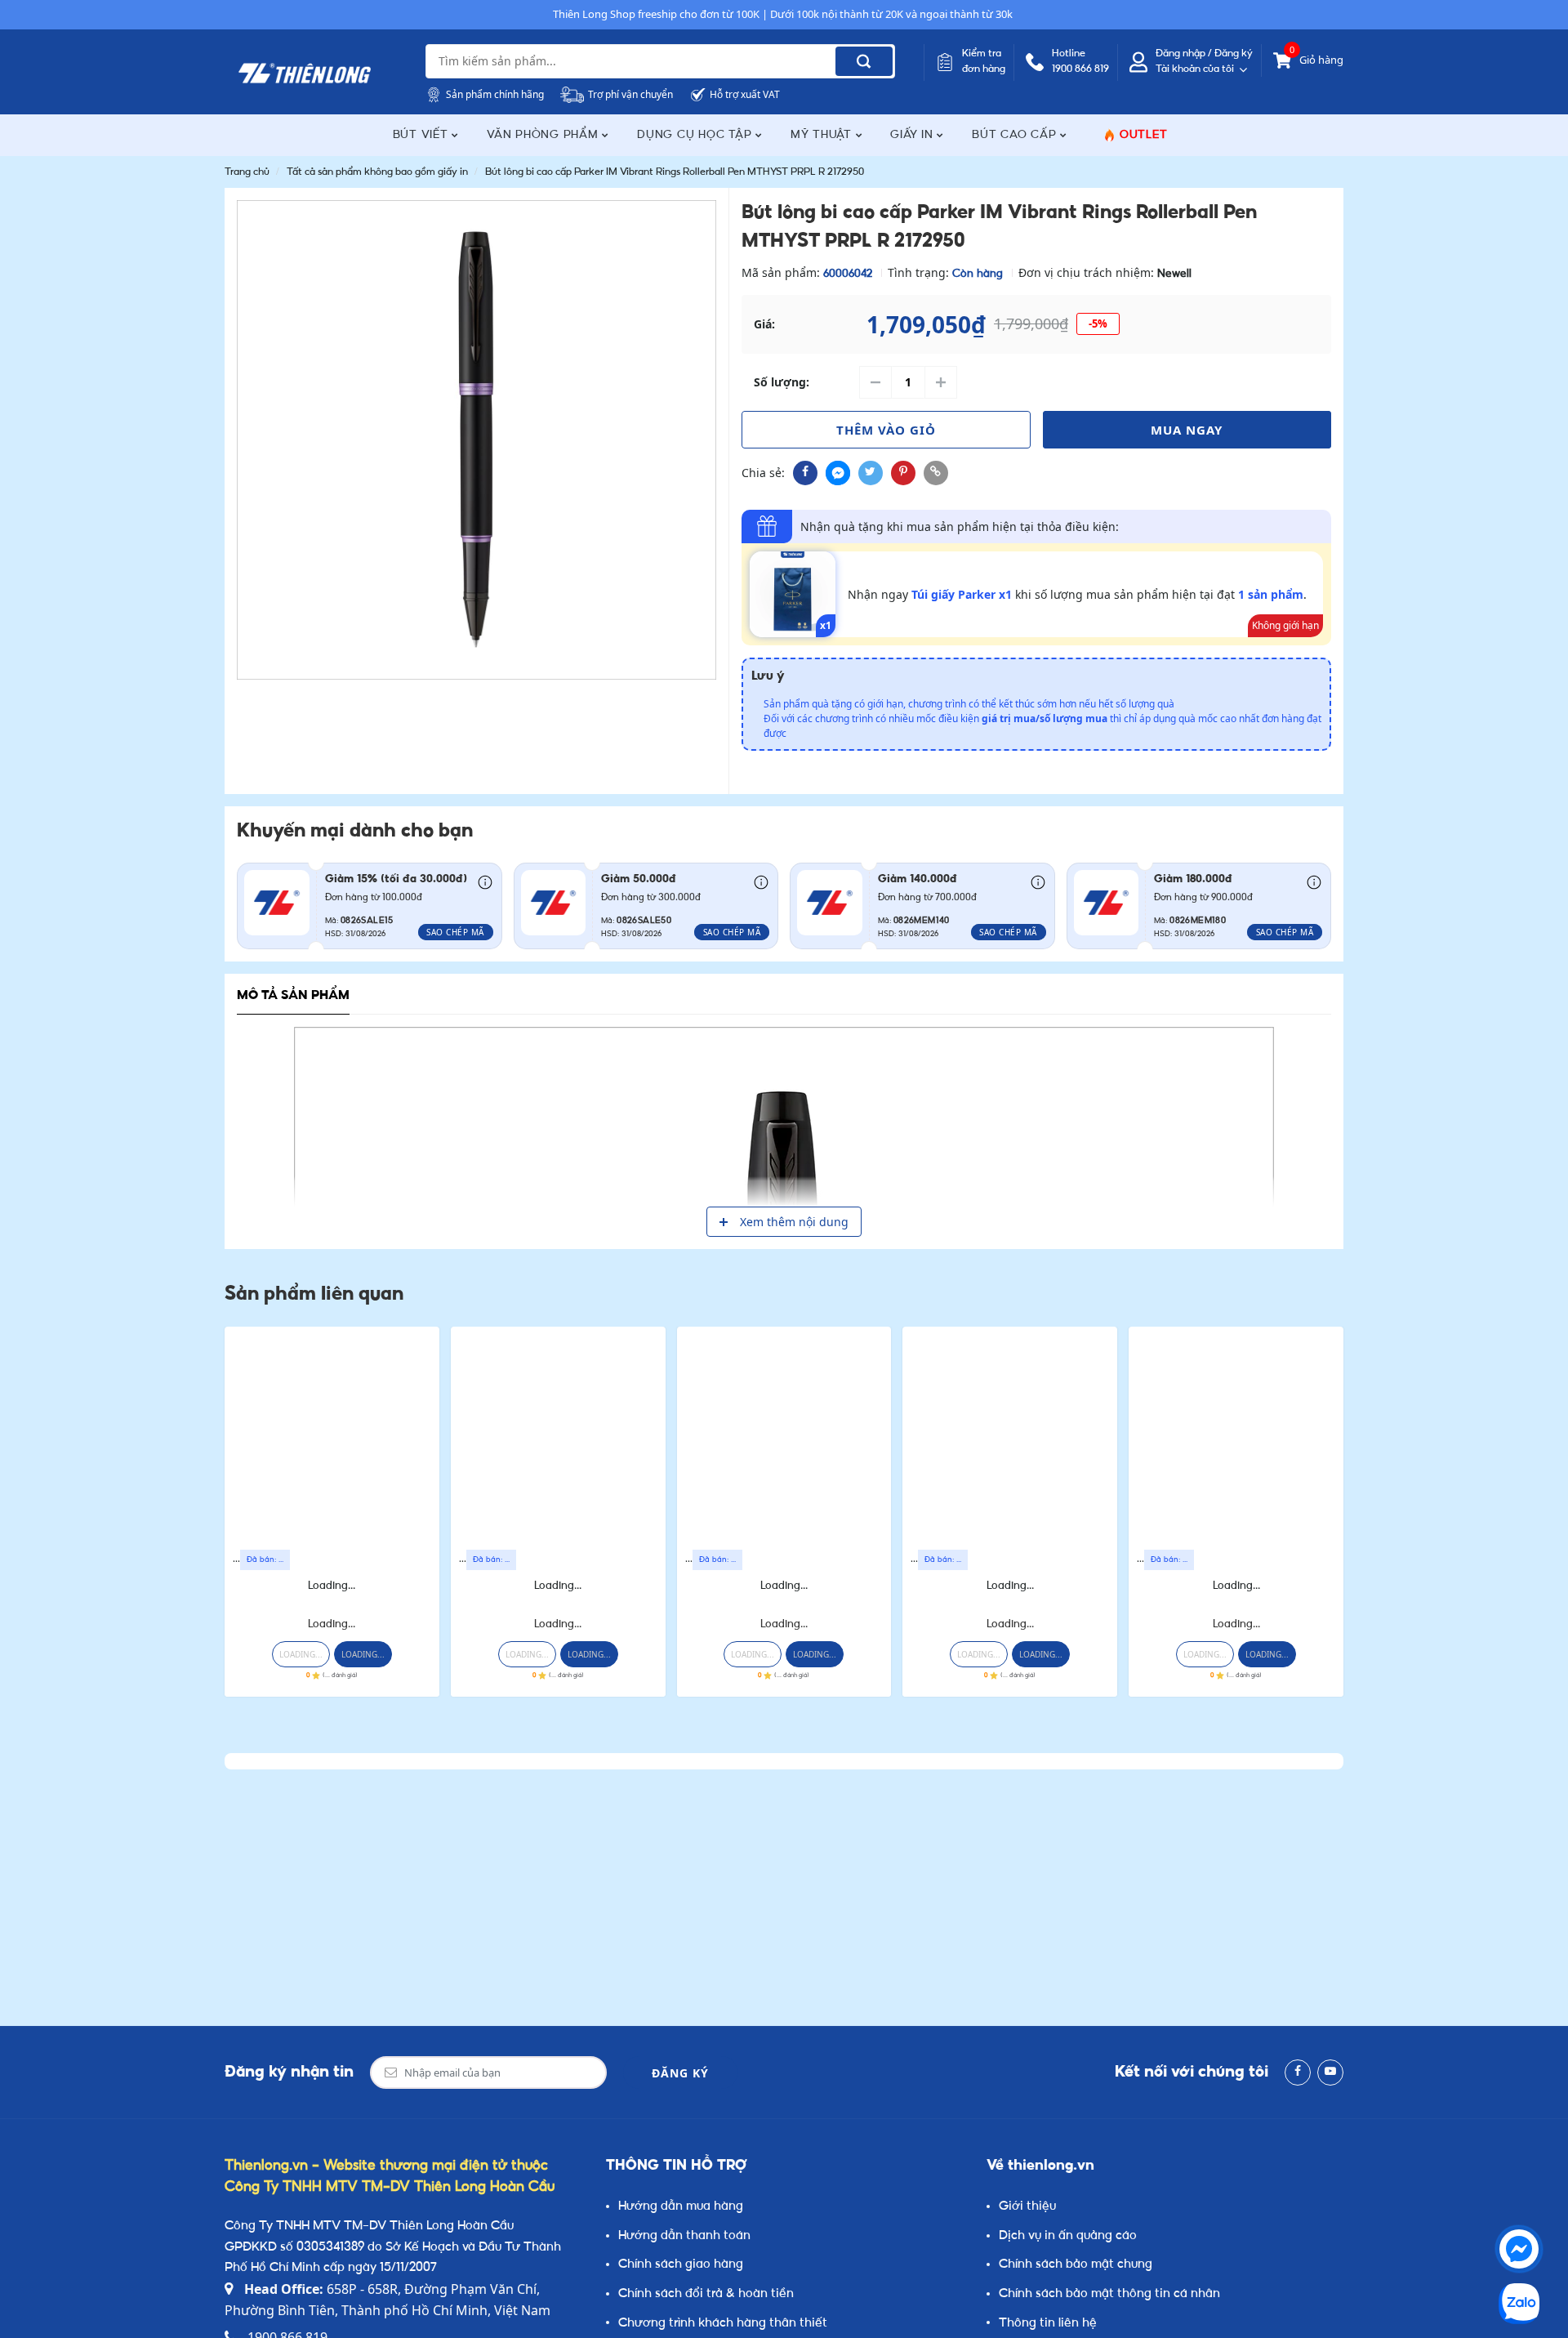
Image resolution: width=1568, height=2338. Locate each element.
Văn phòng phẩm (544, 135)
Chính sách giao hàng (681, 2265)
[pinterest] (903, 473)
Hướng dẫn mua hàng (681, 2207)
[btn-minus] (875, 382)
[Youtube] (1330, 2073)
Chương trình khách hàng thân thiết (723, 2324)
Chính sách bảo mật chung (1076, 2265)
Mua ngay (1187, 430)
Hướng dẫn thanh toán (684, 2236)
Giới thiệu (1027, 2207)
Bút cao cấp (1016, 135)
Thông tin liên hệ (1048, 2324)
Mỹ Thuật (823, 135)
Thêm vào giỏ (886, 430)
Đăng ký (680, 2073)
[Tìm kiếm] (864, 61)
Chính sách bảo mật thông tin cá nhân (1109, 2294)
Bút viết (423, 135)
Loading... (332, 1586)
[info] (485, 881)
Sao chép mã (455, 932)
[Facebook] (1298, 2073)
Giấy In (913, 135)
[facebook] (805, 473)
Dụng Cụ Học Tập (696, 135)
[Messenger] (1519, 2249)
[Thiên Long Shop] (305, 74)
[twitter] (871, 473)
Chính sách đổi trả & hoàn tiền (706, 2294)
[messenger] (838, 473)
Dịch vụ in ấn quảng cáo (1068, 2236)
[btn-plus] (941, 382)
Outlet (1144, 135)
